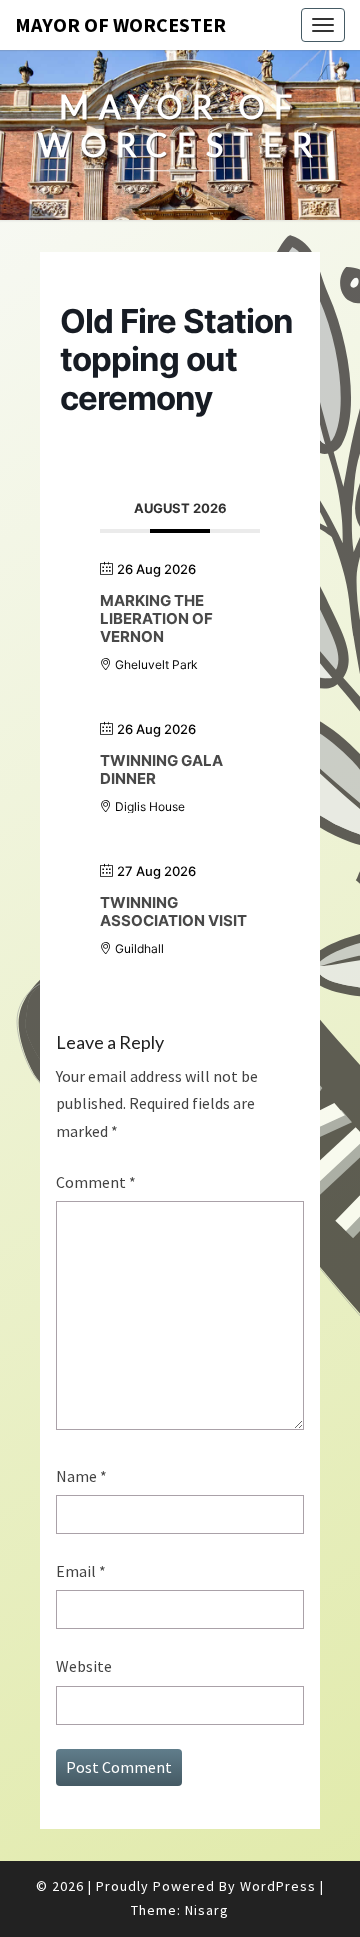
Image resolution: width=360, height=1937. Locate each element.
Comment (96, 1182)
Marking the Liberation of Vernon (156, 618)
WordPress (278, 1886)
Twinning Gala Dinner (161, 769)
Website (84, 1666)
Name (81, 1476)
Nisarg (207, 1910)
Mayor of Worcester (120, 24)
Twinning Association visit (173, 911)
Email (81, 1571)
